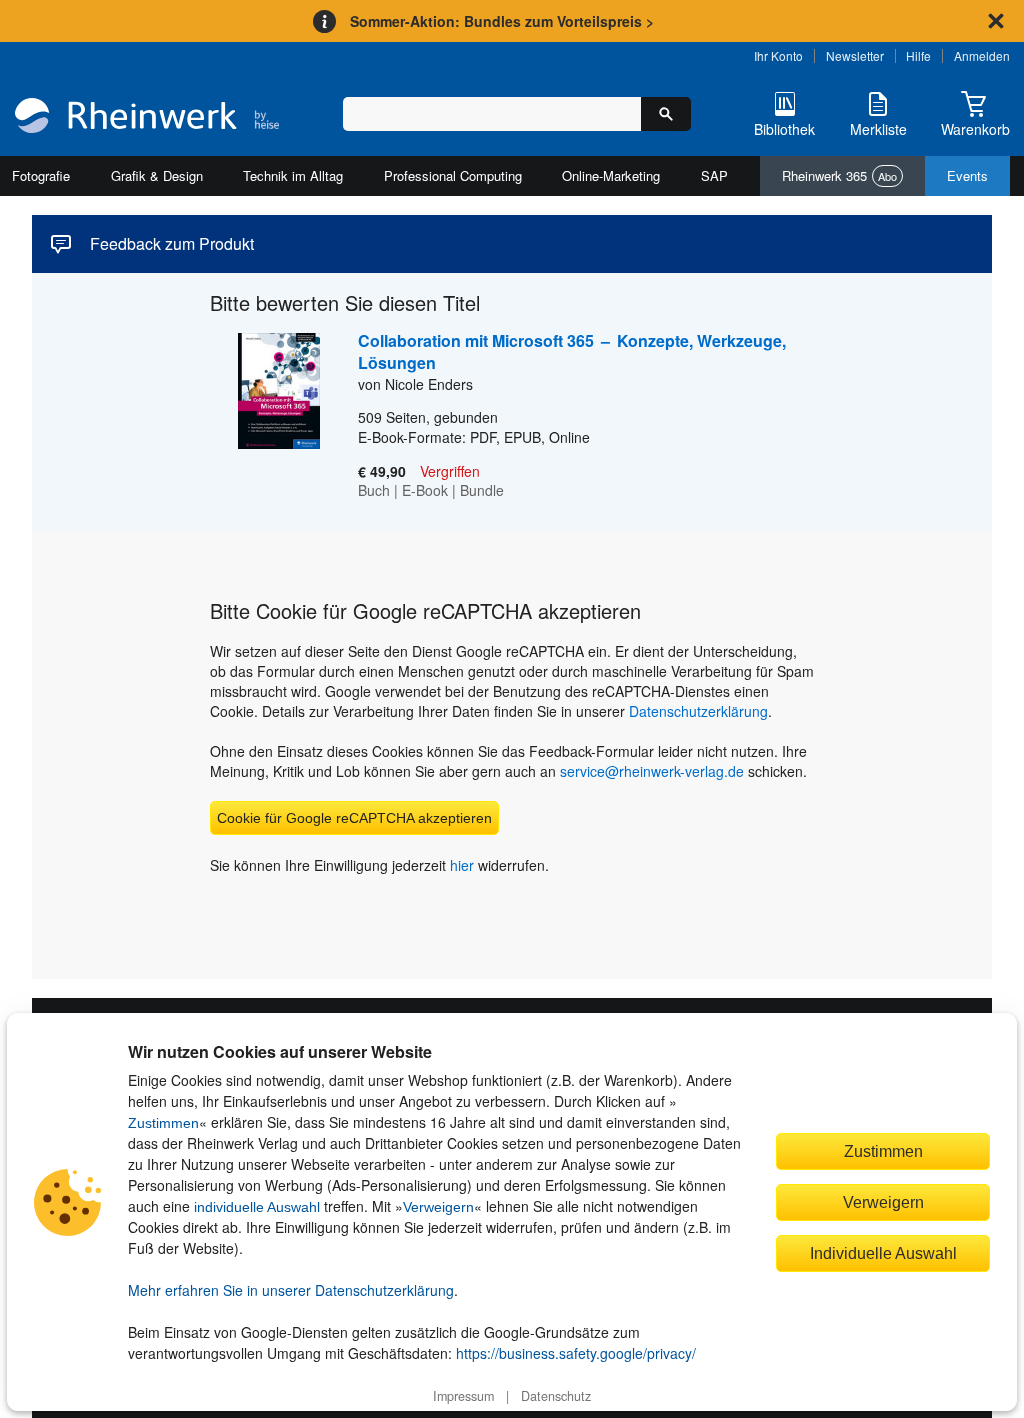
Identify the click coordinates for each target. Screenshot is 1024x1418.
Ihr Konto (778, 55)
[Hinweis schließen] (996, 21)
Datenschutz (556, 1396)
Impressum (463, 1396)
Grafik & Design (157, 175)
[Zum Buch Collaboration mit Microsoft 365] (265, 417)
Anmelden (982, 55)
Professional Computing (453, 175)
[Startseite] (147, 117)
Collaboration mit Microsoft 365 (572, 351)
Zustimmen (163, 1123)
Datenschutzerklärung (698, 711)
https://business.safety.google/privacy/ (576, 1353)
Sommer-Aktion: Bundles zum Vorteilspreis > (502, 21)
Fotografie (41, 175)
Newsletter (855, 55)
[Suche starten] (666, 114)
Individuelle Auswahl (883, 1253)
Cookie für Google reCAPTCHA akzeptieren (354, 818)
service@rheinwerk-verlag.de (652, 771)
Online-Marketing (611, 175)
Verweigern (438, 1207)
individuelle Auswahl (257, 1207)
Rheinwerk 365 (839, 175)
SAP (714, 175)
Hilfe (918, 55)
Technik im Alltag (293, 175)
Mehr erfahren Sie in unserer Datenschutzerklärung (291, 1290)
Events (967, 175)
